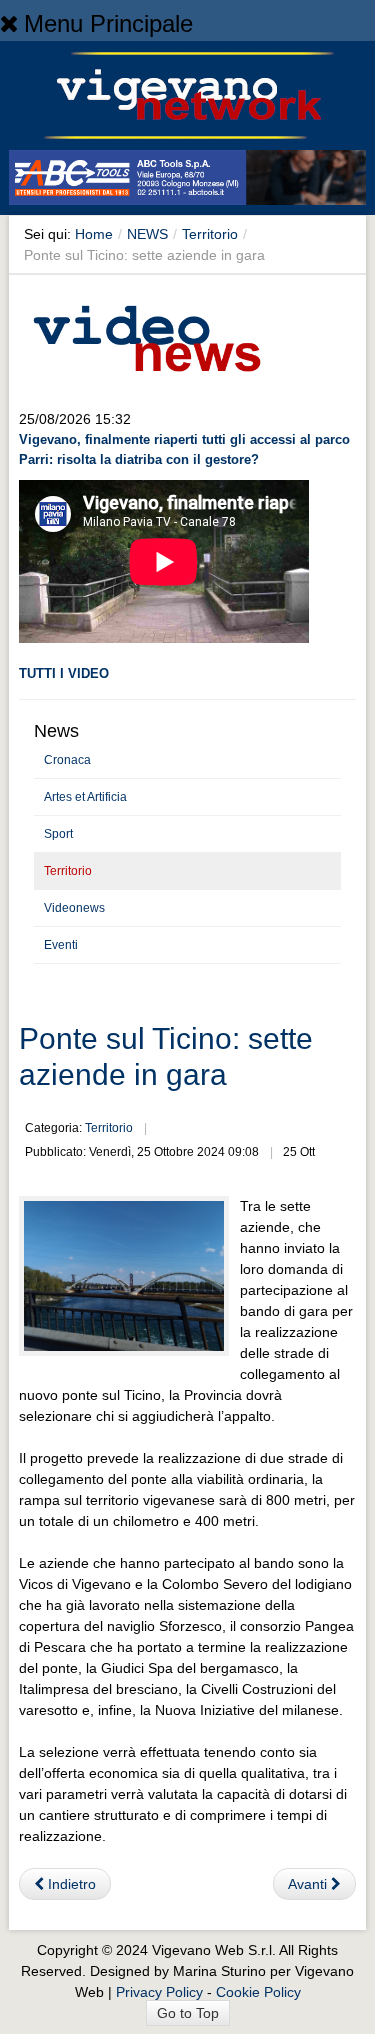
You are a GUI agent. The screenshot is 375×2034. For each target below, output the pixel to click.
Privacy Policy (159, 1992)
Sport (58, 834)
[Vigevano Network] (188, 95)
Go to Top (188, 2013)
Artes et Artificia (85, 797)
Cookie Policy (258, 1992)
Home (94, 234)
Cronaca (67, 760)
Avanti (309, 1884)
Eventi (61, 945)
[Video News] (146, 335)
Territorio (210, 234)
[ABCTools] (187, 181)
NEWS (147, 234)
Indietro (70, 1884)
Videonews (74, 908)
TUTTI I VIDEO (64, 673)
